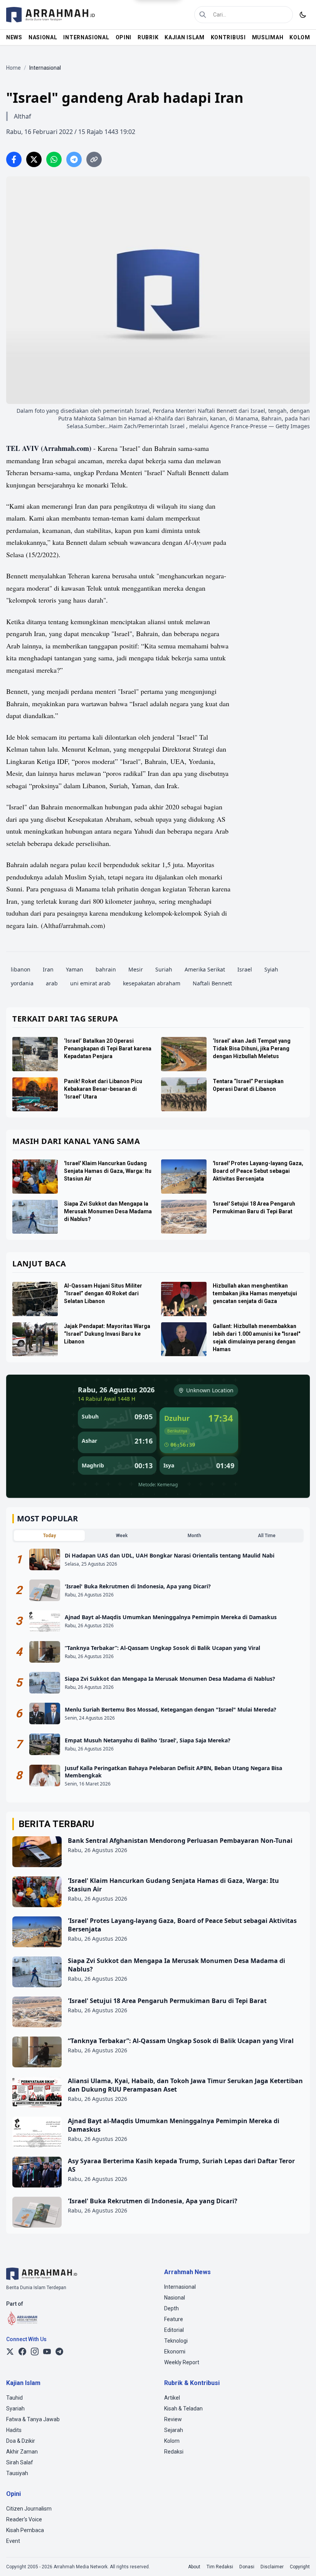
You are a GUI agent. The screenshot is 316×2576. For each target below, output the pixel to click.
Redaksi (174, 2452)
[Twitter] (10, 2352)
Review (173, 2419)
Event (13, 2541)
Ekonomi (175, 2352)
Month (194, 1536)
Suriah (164, 969)
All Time (267, 1536)
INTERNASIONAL (86, 37)
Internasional (180, 2287)
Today (50, 1536)
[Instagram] (35, 2352)
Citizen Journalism (29, 2509)
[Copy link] (94, 159)
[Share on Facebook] (14, 159)
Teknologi (176, 2341)
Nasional (175, 2298)
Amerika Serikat (205, 969)
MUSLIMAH (268, 37)
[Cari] (203, 15)
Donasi (247, 2567)
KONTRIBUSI (228, 37)
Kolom (172, 2441)
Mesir (136, 969)
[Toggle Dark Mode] (303, 15)
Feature (174, 2319)
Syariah (15, 2409)
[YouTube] (47, 2352)
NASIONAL (43, 37)
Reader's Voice (24, 2519)
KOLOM (300, 37)
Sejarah (174, 2430)
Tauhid (14, 2398)
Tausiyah (17, 2473)
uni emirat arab (90, 983)
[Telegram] (59, 2352)
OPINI (124, 37)
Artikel (172, 2398)
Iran (48, 969)
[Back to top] (300, 2560)
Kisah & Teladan (183, 2409)
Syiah (271, 969)
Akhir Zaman (22, 2452)
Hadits (14, 2430)
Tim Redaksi (220, 2567)
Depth (171, 2308)
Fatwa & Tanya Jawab (33, 2419)
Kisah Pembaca (25, 2530)
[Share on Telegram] (74, 159)
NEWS (14, 37)
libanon (21, 969)
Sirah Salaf (20, 2462)
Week (122, 1536)
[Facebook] (22, 2352)
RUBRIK (148, 37)
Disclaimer (272, 2567)
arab (52, 983)
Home (13, 68)
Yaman (75, 969)
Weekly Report (182, 2362)
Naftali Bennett (212, 983)
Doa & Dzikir (21, 2441)
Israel (245, 969)
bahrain (106, 969)
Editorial (174, 2330)
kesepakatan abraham (152, 983)
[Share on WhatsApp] (54, 159)
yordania (22, 983)
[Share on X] (34, 159)
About (194, 2567)
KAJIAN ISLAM (184, 37)
